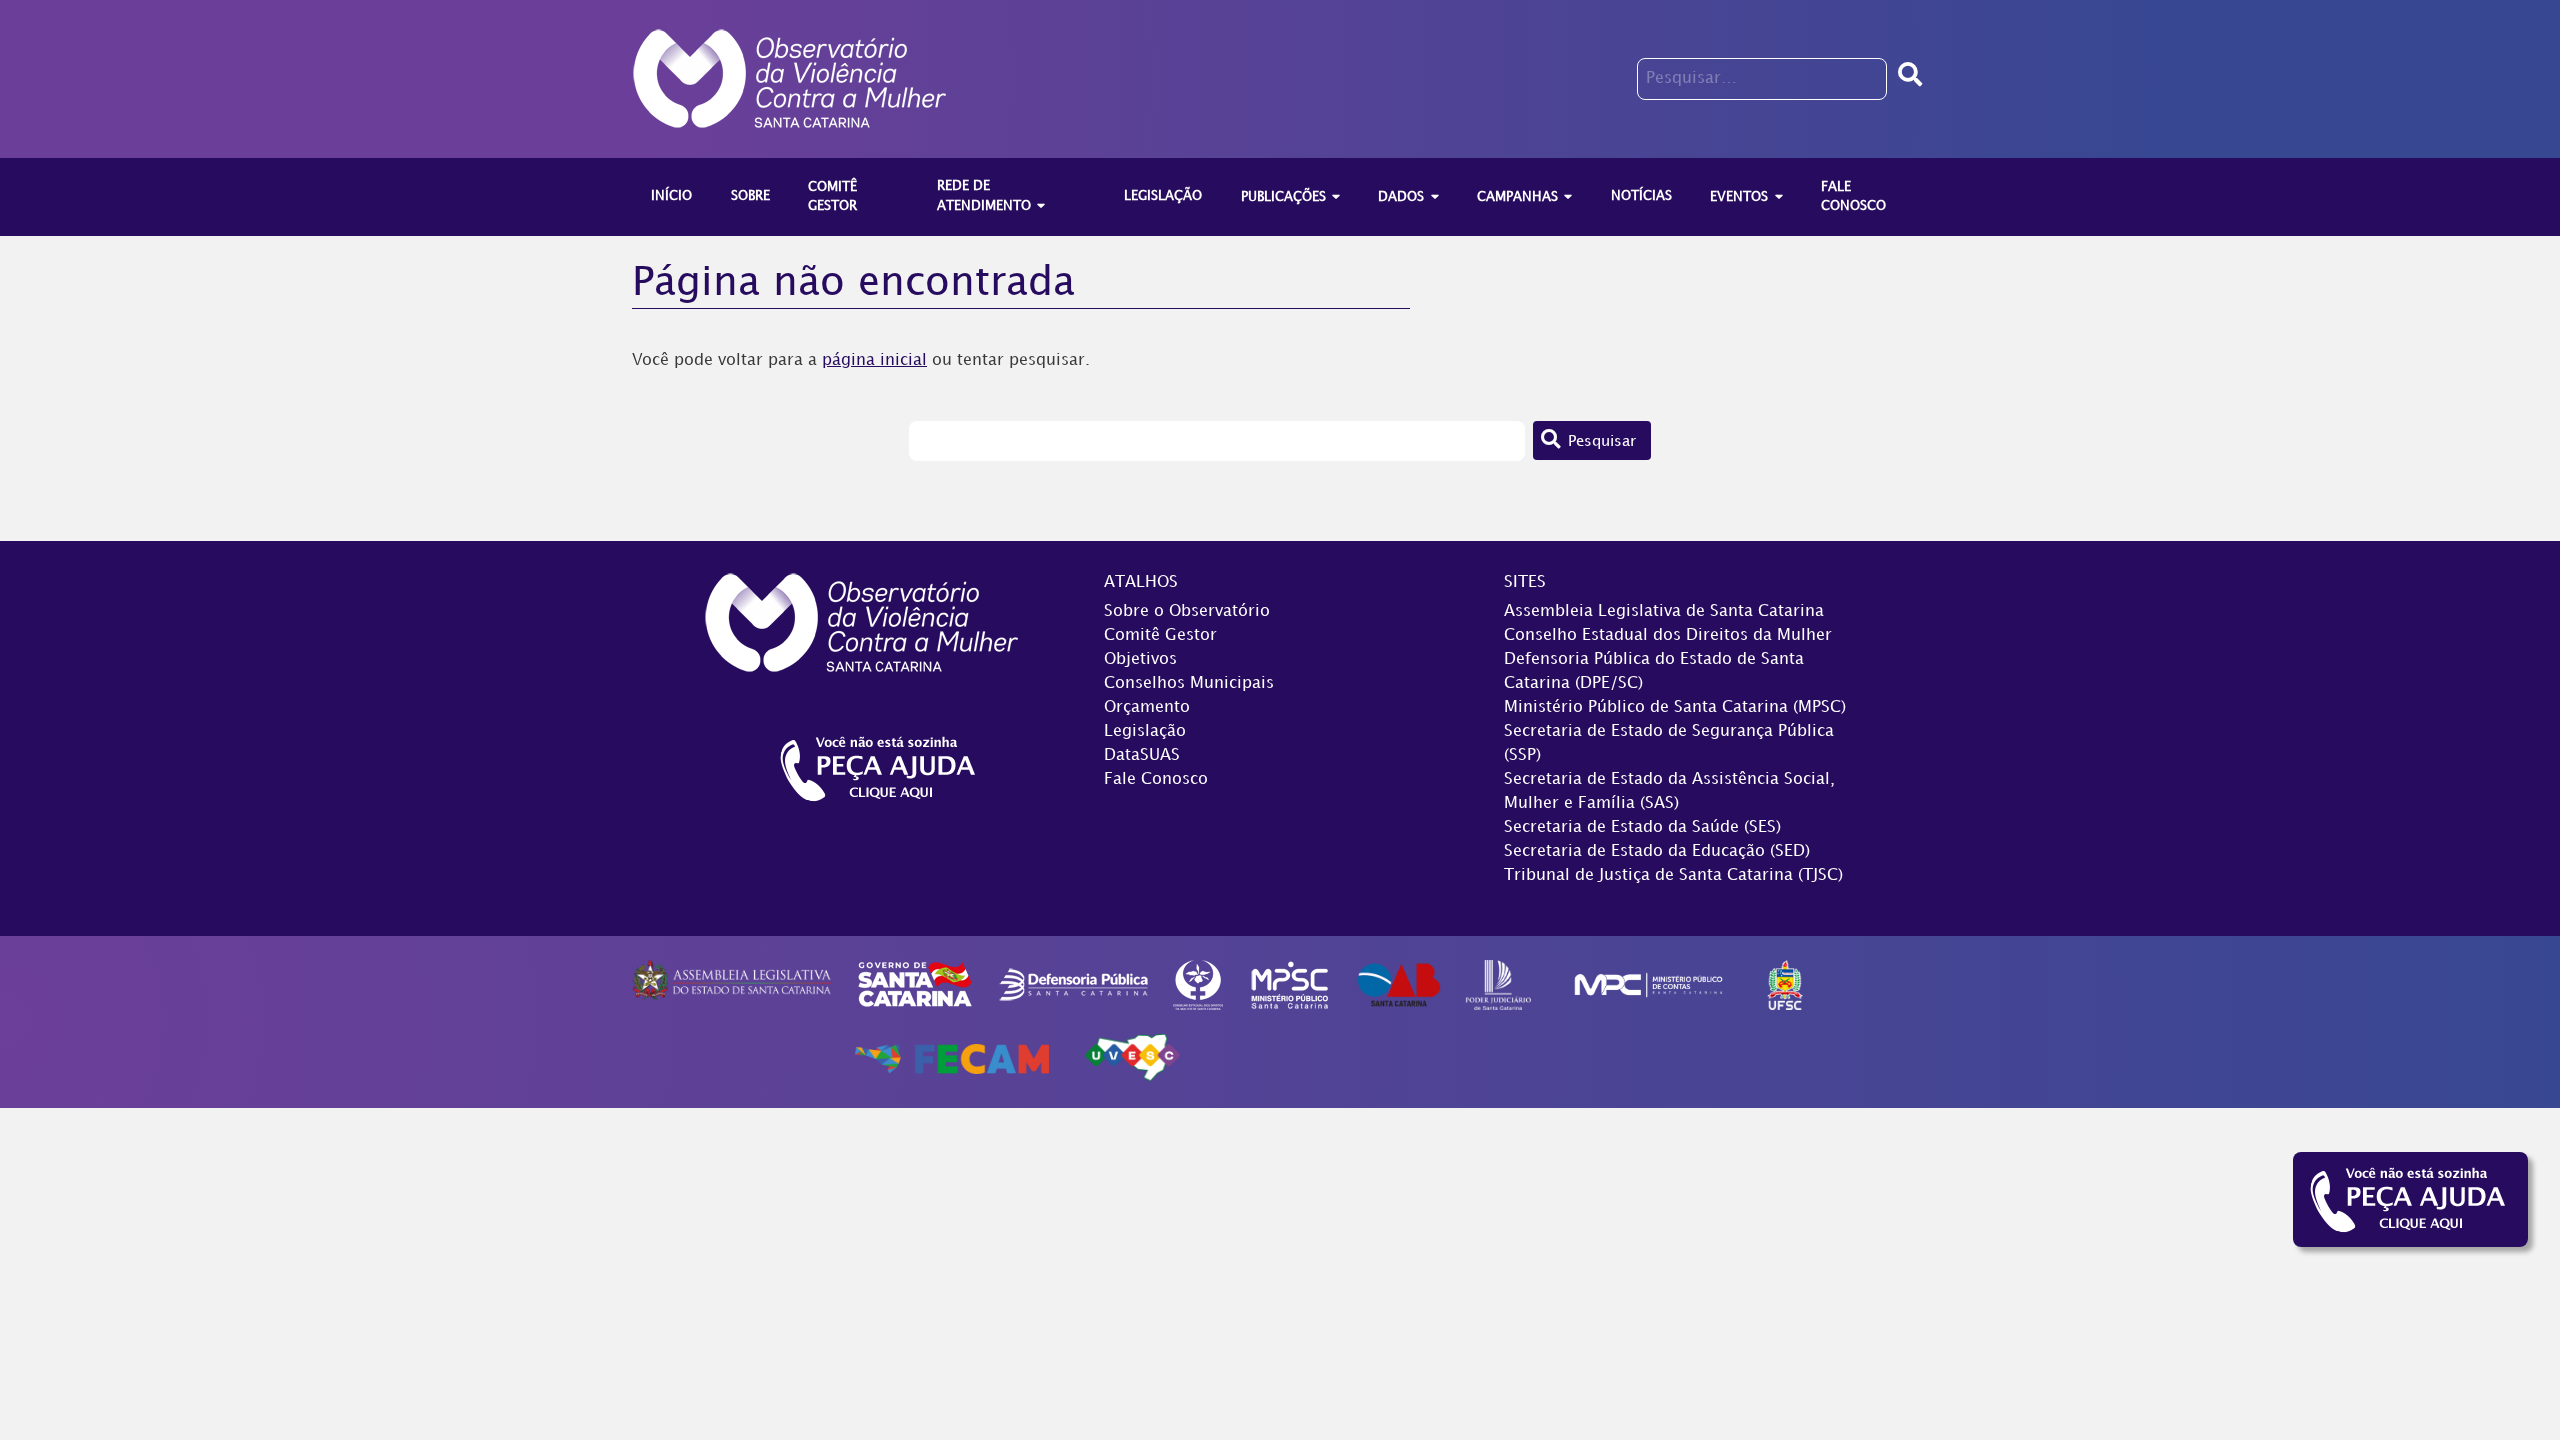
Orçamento (1147, 707)
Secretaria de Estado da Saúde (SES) (1642, 827)
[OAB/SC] (1398, 984)
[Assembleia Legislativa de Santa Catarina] (731, 980)
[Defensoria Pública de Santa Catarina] (1074, 984)
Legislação (1145, 731)
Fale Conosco (1156, 779)
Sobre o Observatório (1187, 611)
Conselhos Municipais (1189, 683)
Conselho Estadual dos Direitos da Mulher (1668, 635)
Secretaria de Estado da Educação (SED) (1657, 851)
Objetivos (1140, 659)
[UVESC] (1132, 1058)
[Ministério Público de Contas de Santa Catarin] (1648, 984)
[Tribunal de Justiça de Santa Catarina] (1498, 984)
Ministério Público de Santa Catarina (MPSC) (1675, 707)
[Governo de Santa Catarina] (915, 984)
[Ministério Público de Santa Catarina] (1290, 984)
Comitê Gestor (1160, 635)
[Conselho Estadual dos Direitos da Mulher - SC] (1198, 984)
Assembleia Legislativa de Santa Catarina (1664, 611)
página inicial (874, 360)
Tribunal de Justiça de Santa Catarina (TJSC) (1673, 875)
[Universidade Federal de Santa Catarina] (1785, 984)
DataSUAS (1142, 755)
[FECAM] (952, 1058)
